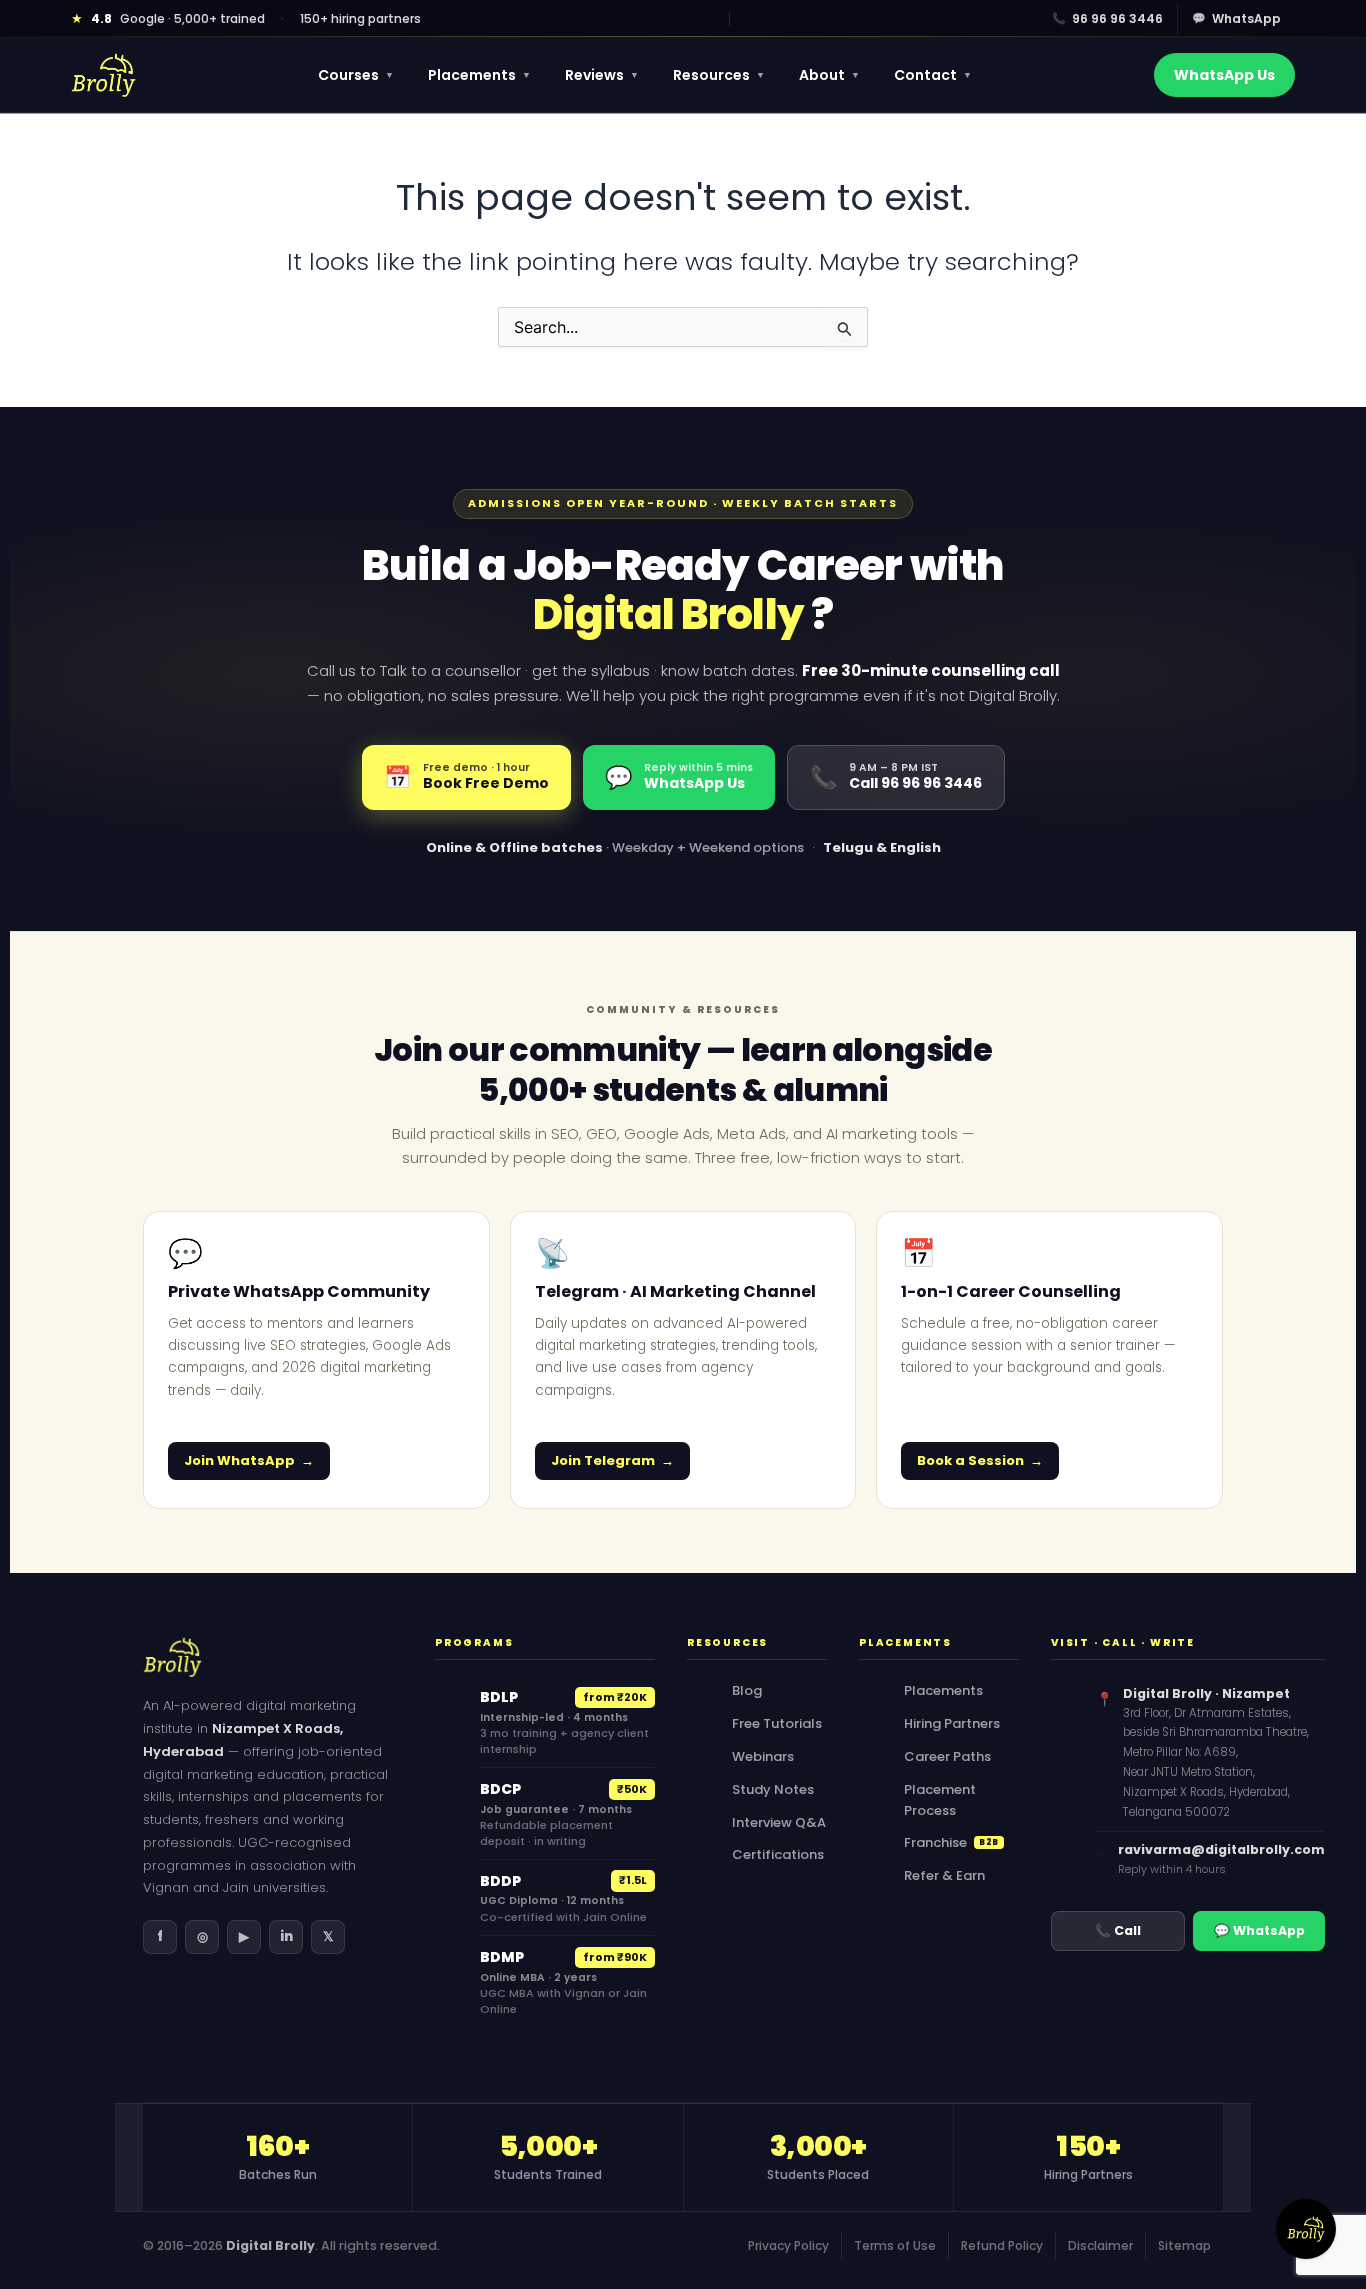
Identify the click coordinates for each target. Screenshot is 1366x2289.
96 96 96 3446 (1107, 18)
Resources (719, 75)
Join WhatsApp (239, 1460)
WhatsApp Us (1224, 75)
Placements (479, 75)
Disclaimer (1100, 2245)
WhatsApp (1236, 18)
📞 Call (1118, 1930)
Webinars (763, 1756)
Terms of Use (895, 2245)
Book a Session (970, 1460)
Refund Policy (1002, 2245)
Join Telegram (603, 1460)
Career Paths (947, 1756)
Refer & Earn (944, 1875)
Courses (356, 75)
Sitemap (1184, 2245)
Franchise (951, 1842)
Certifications (778, 1854)
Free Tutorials (777, 1723)
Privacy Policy (788, 2245)
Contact (933, 75)
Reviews (602, 75)
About (829, 75)
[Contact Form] (1306, 2229)
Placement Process (940, 1800)
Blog (747, 1690)
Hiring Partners (952, 1723)
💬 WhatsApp (1259, 1930)
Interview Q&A (779, 1822)
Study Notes (773, 1789)
